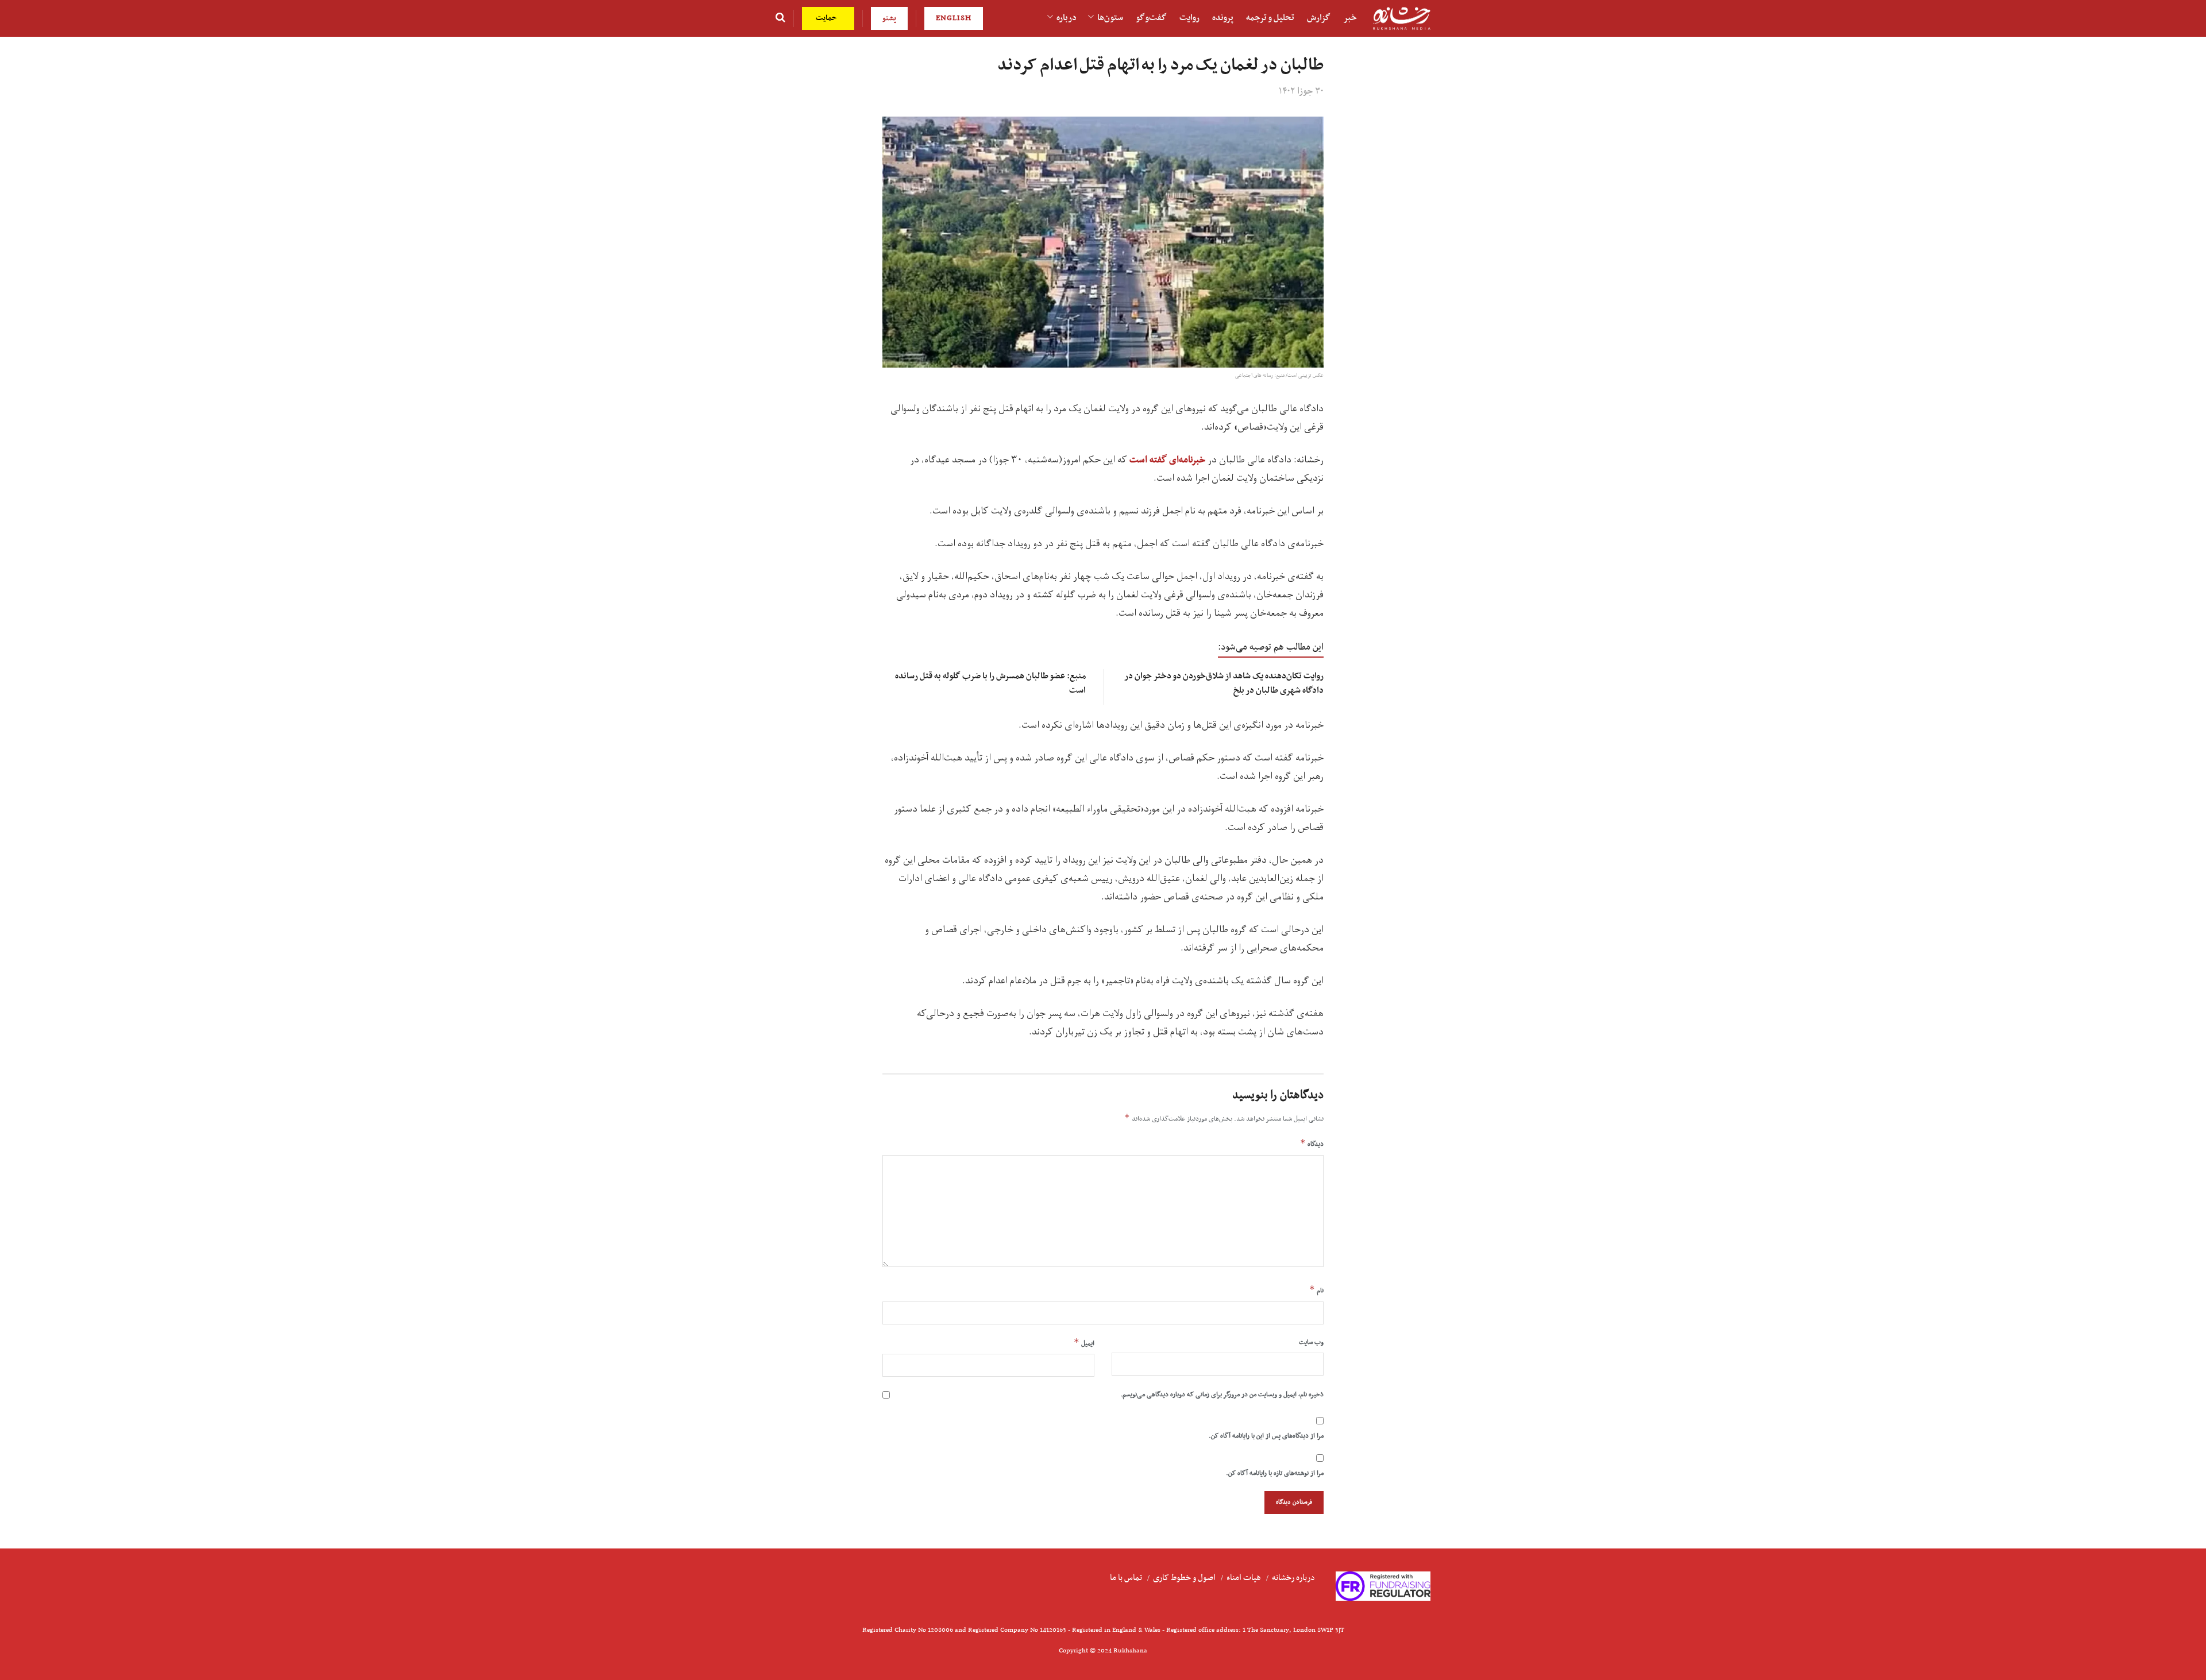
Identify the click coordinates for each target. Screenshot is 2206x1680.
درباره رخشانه (1293, 1578)
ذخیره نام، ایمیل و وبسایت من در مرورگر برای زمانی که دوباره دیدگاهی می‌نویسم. (1222, 1395)
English (954, 18)
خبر (1350, 18)
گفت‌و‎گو (1151, 18)
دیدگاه (1312, 1144)
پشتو (889, 18)
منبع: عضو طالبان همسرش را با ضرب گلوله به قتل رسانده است (990, 683)
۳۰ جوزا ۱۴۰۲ (1301, 91)
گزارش (1319, 18)
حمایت (828, 18)
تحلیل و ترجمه (1270, 18)
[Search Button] (780, 18)
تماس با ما (1126, 1578)
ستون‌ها (1110, 18)
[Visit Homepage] (1402, 19)
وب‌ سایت (1311, 1342)
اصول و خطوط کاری (1184, 1578)
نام (1316, 1290)
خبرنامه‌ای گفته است (1167, 460)
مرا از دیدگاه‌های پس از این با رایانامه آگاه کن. (1266, 1436)
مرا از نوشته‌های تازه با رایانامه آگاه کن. (1275, 1473)
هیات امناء (1244, 1578)
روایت (1189, 18)
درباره (1067, 18)
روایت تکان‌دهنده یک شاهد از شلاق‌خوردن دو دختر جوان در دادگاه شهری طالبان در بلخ (1224, 683)
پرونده (1223, 18)
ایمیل (1084, 1343)
